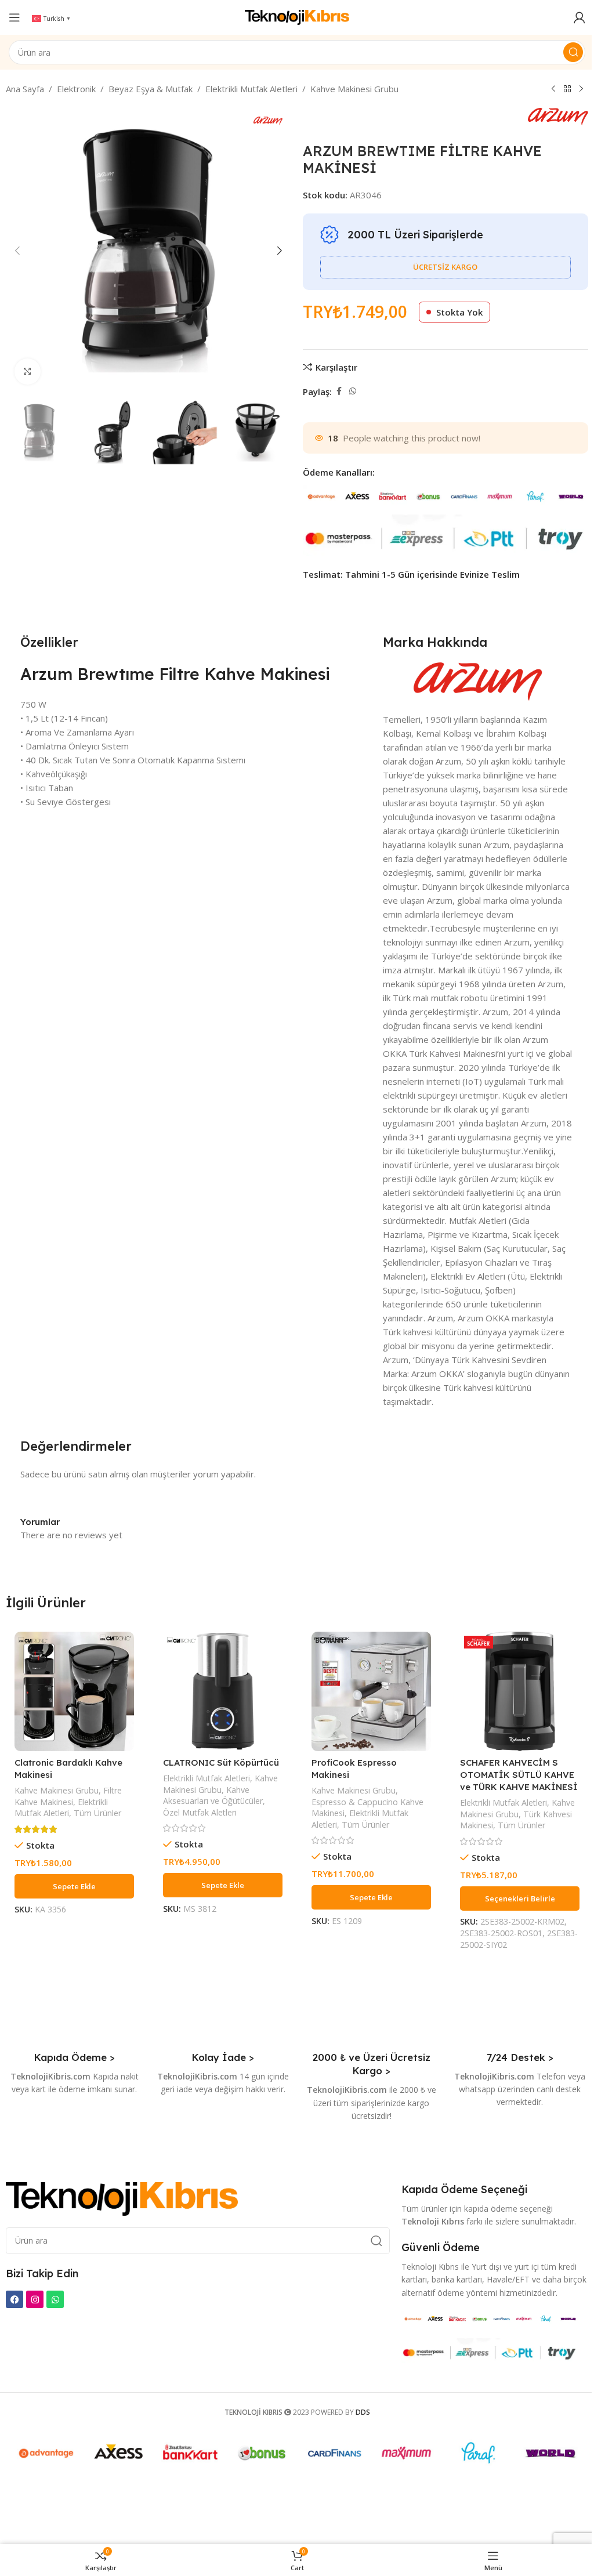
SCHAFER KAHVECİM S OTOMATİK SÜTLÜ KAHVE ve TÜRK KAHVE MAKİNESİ (519, 1775)
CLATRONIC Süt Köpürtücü (221, 1762)
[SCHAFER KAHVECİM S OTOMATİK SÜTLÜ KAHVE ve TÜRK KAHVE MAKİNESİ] (520, 1691)
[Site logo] (297, 16)
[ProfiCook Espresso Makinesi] (371, 1691)
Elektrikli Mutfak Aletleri (251, 89)
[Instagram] (35, 2299)
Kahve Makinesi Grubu (354, 89)
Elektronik (76, 89)
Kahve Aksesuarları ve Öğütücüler (213, 1796)
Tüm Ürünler (97, 1813)
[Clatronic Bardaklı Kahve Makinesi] (74, 1691)
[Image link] (122, 2198)
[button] (17, 251)
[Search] (573, 52)
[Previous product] (553, 89)
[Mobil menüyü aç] (15, 17)
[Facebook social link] (339, 391)
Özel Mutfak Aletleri (200, 1812)
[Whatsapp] (55, 2299)
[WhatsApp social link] (353, 391)
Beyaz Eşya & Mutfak (151, 89)
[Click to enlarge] (28, 372)
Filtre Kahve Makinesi (68, 1796)
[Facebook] (15, 2299)
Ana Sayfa (25, 89)
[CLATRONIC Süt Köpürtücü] (223, 1691)
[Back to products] (567, 89)
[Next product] (581, 89)
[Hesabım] (579, 17)
